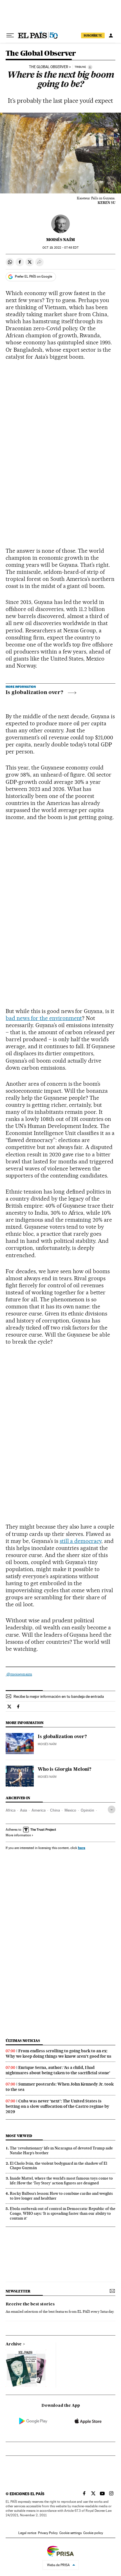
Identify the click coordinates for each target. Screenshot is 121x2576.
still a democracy (81, 1541)
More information (18, 1835)
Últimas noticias (23, 2041)
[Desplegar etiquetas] (112, 1809)
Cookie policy (93, 2533)
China (55, 1810)
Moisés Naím (60, 240)
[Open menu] (10, 35)
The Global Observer (41, 54)
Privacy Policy (48, 2533)
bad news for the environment (44, 1018)
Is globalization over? (34, 693)
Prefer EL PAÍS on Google (33, 276)
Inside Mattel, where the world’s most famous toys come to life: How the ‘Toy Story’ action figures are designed (61, 2181)
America (39, 1810)
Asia (23, 1810)
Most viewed (19, 2136)
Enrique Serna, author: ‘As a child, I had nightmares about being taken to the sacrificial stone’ (58, 2070)
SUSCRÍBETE (93, 35)
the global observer (49, 67)
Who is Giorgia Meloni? (65, 1770)
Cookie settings (70, 2533)
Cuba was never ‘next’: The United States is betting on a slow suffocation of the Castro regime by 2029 (57, 2106)
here (82, 1848)
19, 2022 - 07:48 (60, 248)
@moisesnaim (19, 1674)
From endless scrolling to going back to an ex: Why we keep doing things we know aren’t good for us (59, 2054)
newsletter (18, 2291)
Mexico (70, 1810)
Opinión (88, 1810)
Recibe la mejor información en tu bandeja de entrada (59, 1696)
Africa (11, 1810)
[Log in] (111, 35)
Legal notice (27, 2533)
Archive (14, 2344)
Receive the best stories (30, 2304)
